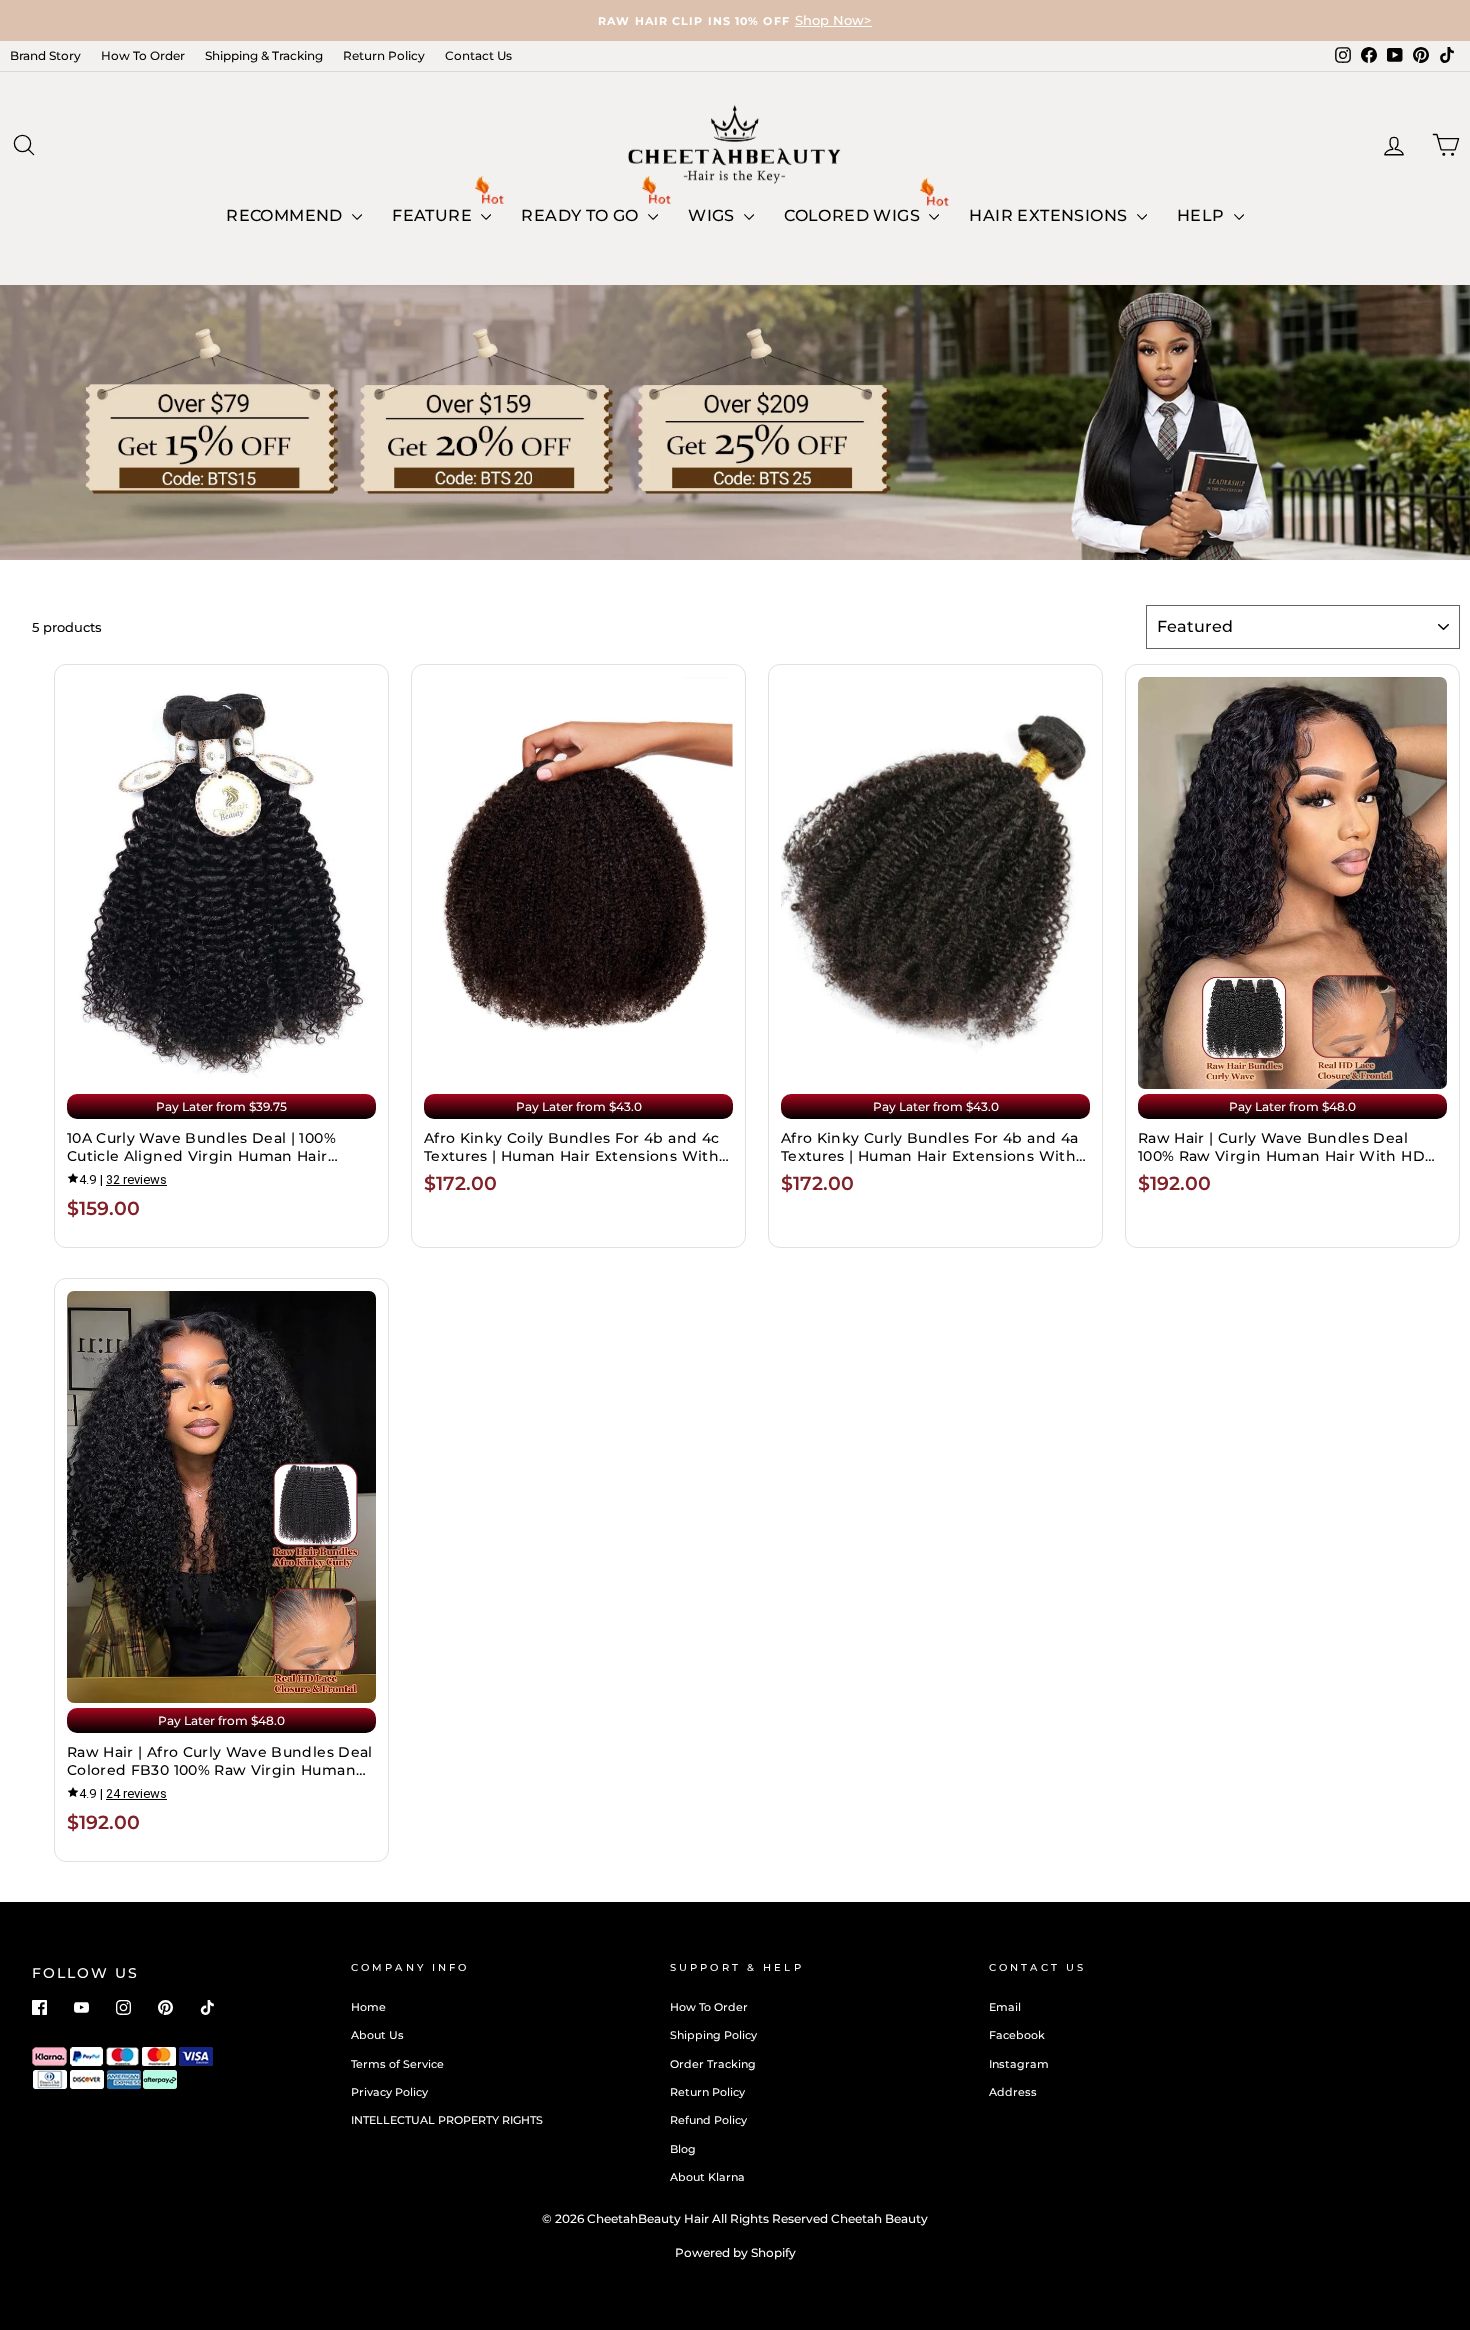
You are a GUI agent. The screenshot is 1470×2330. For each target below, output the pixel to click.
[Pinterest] (165, 2007)
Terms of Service (397, 2064)
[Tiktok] (207, 2007)
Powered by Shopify (735, 2252)
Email (1005, 2007)
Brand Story (45, 55)
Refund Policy (708, 2120)
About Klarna (707, 2177)
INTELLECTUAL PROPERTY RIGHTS (447, 2120)
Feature (434, 215)
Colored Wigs (854, 215)
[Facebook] (39, 2007)
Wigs (713, 215)
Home (368, 2007)
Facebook (1017, 2035)
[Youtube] (81, 2007)
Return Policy (384, 55)
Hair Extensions (1050, 215)
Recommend (286, 215)
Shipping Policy (713, 2035)
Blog (683, 2149)
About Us (377, 2035)
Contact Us (478, 55)
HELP (1203, 215)
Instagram (1019, 2064)
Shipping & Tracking (264, 55)
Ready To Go (582, 215)
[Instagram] (123, 2007)
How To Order (143, 55)
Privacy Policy (389, 2092)
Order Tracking (713, 2064)
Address (1013, 2092)
